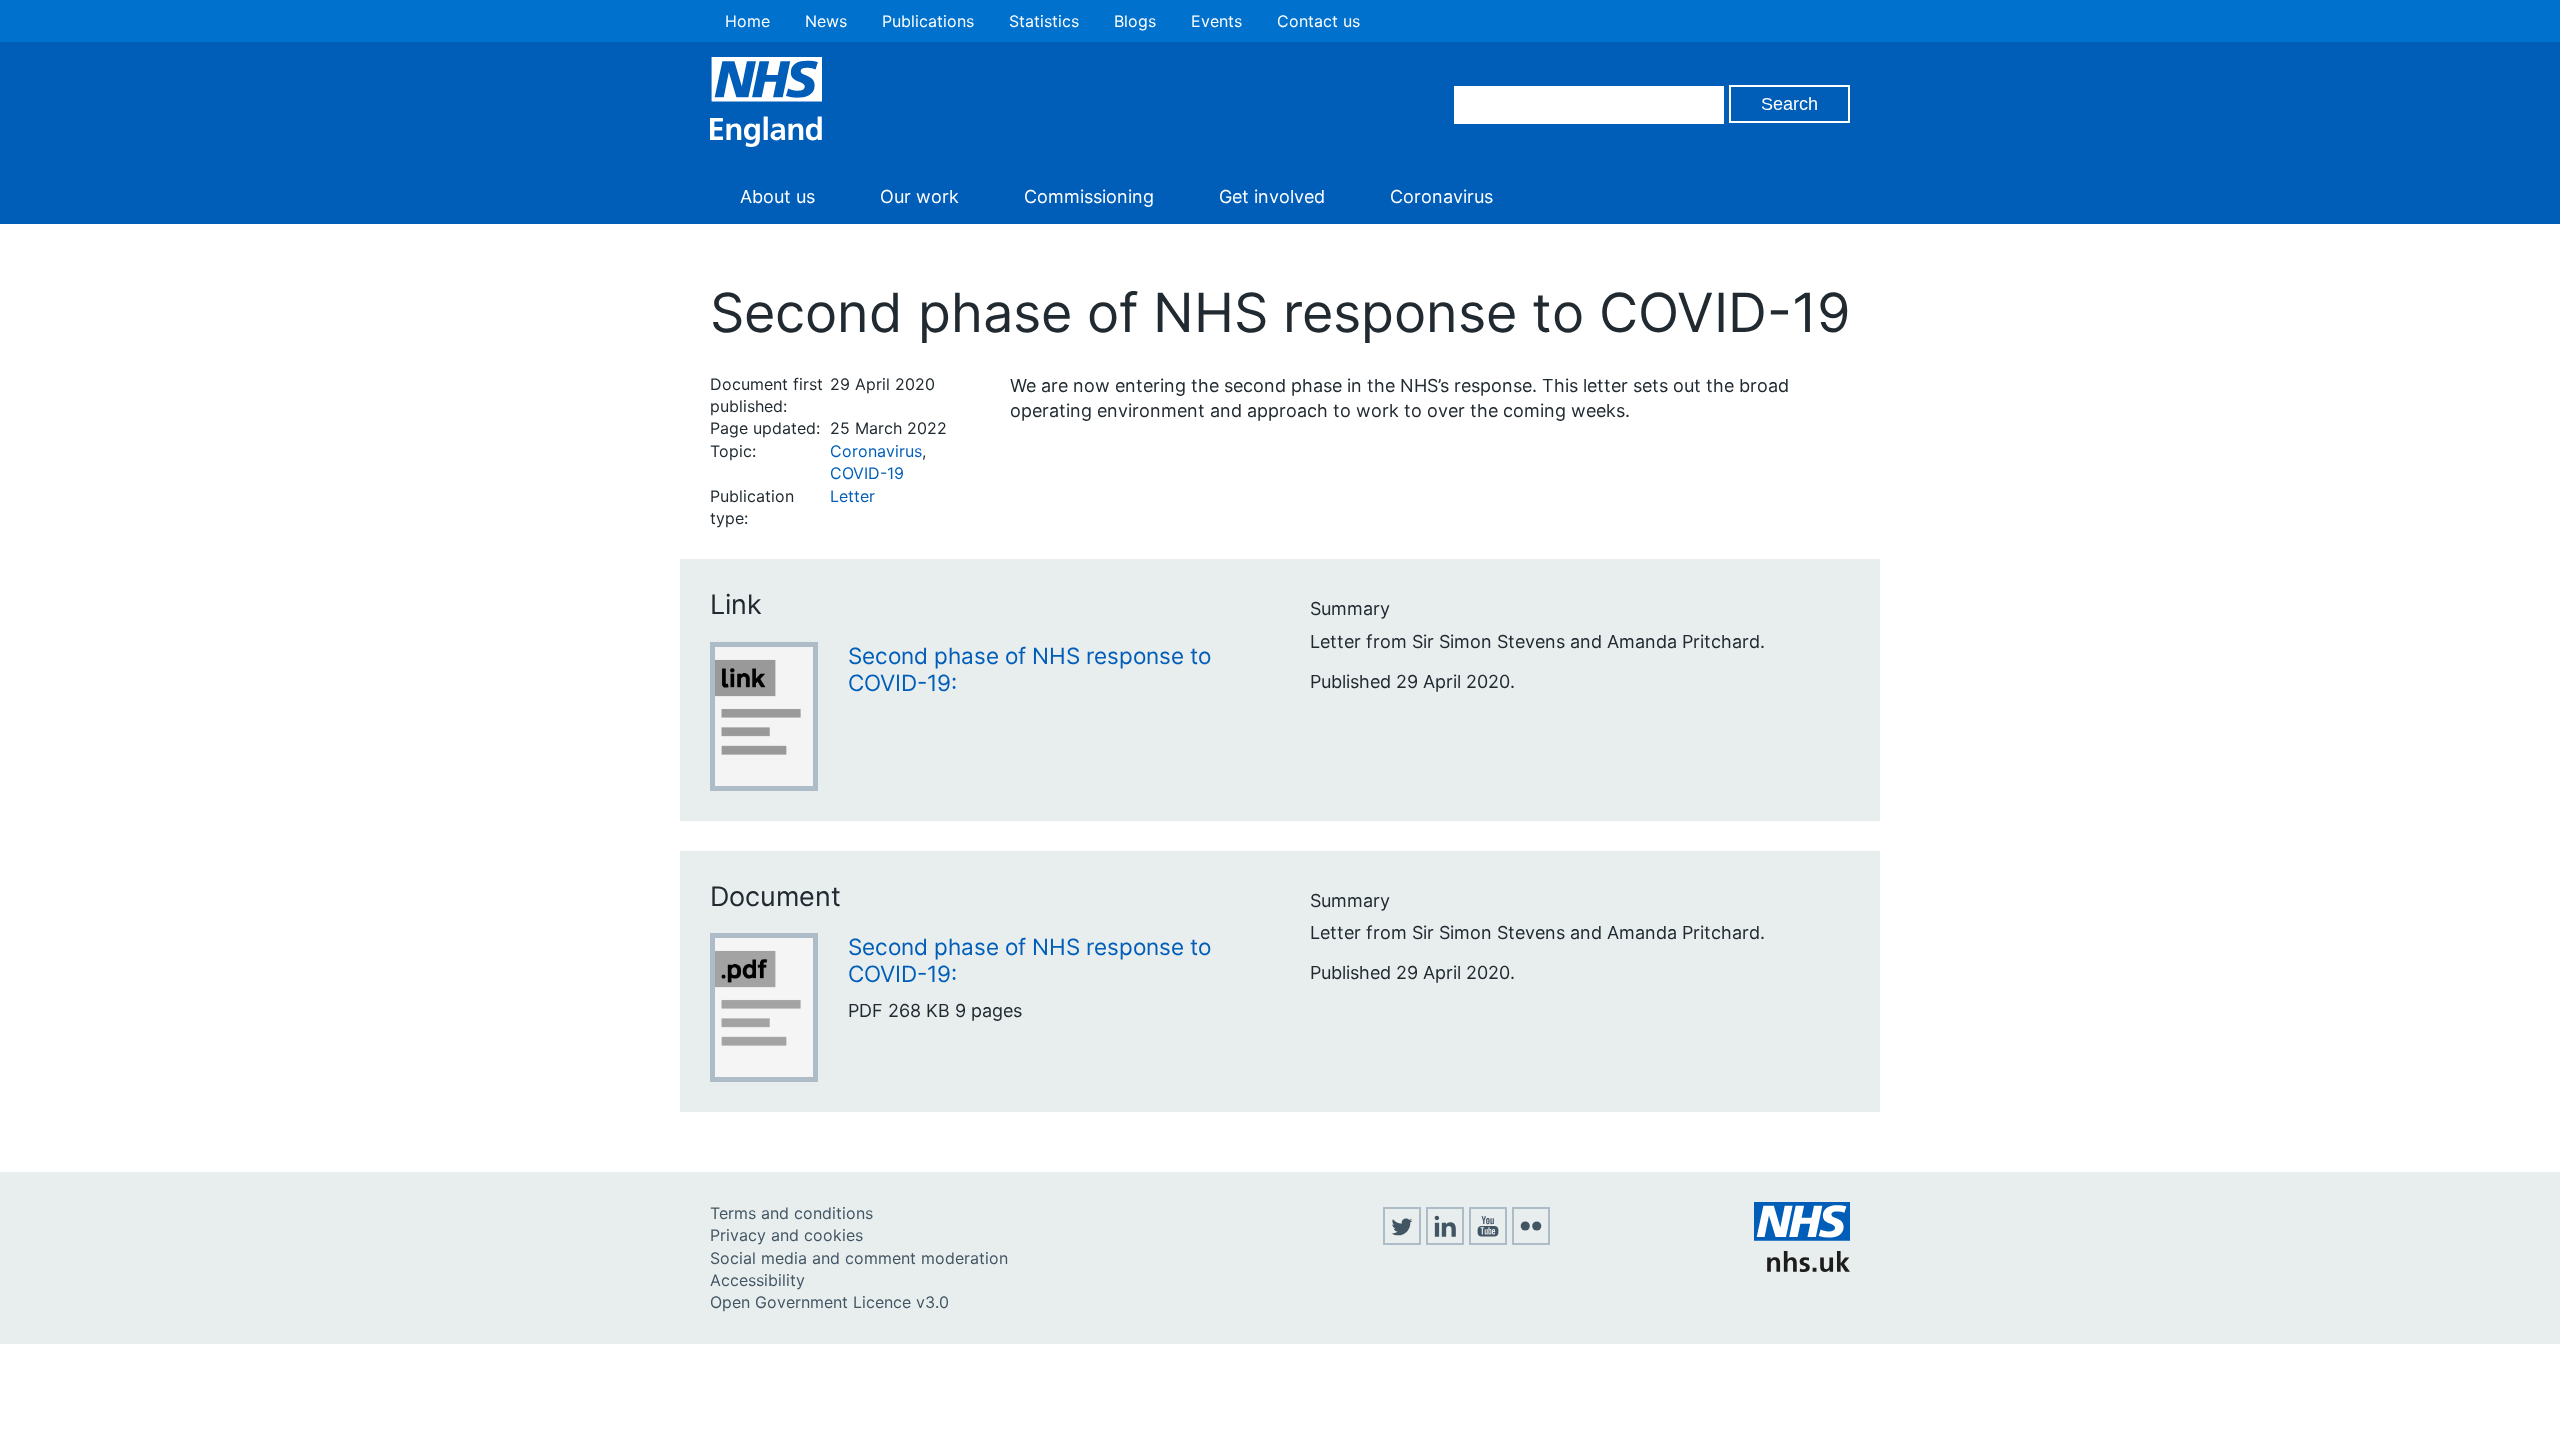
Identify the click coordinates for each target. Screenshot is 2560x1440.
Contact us (1318, 21)
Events (1216, 21)
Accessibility (757, 1280)
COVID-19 (867, 473)
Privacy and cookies (786, 1235)
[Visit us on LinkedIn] (1445, 1239)
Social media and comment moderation (859, 1258)
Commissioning (1089, 196)
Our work (919, 196)
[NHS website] (1802, 1266)
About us (777, 196)
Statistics (1044, 21)
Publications (928, 21)
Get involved (1272, 196)
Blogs (1135, 21)
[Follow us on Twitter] (1402, 1239)
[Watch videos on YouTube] (1488, 1239)
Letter (852, 496)
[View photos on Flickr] (1531, 1239)
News (826, 21)
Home (747, 21)
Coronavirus (1441, 196)
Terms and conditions (791, 1213)
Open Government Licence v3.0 (829, 1302)
